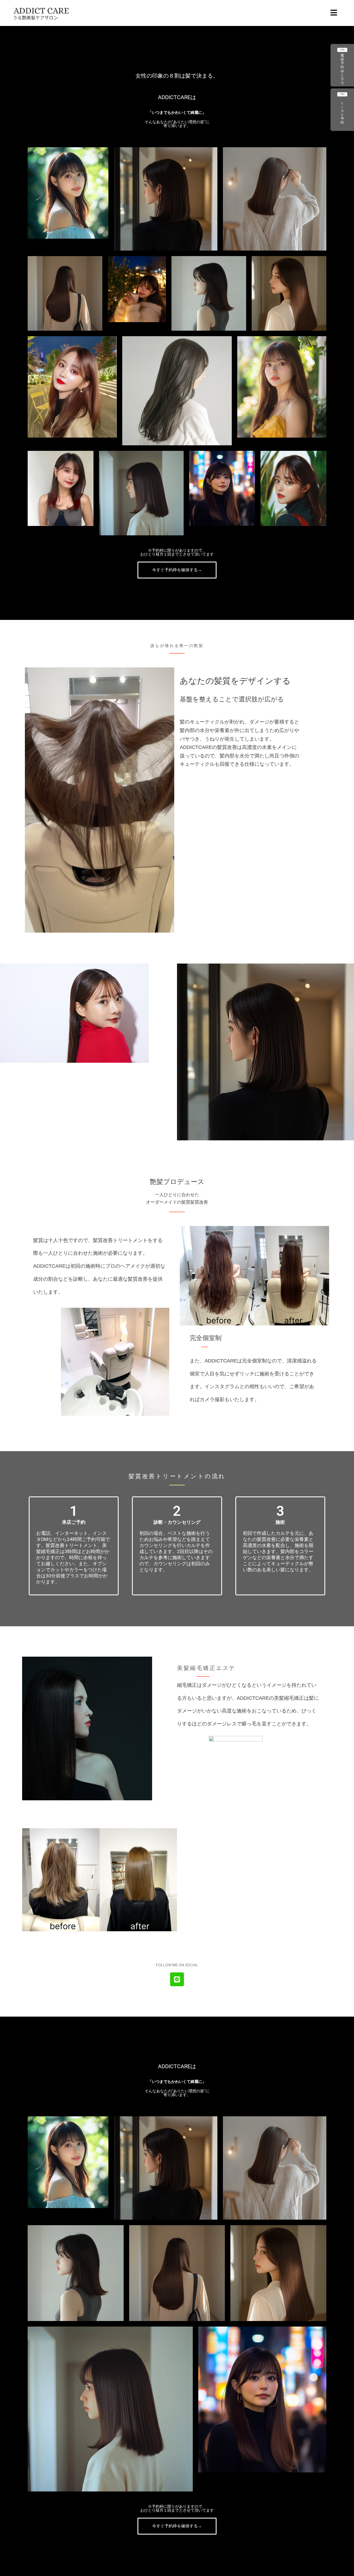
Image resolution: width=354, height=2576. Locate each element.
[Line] (177, 1979)
